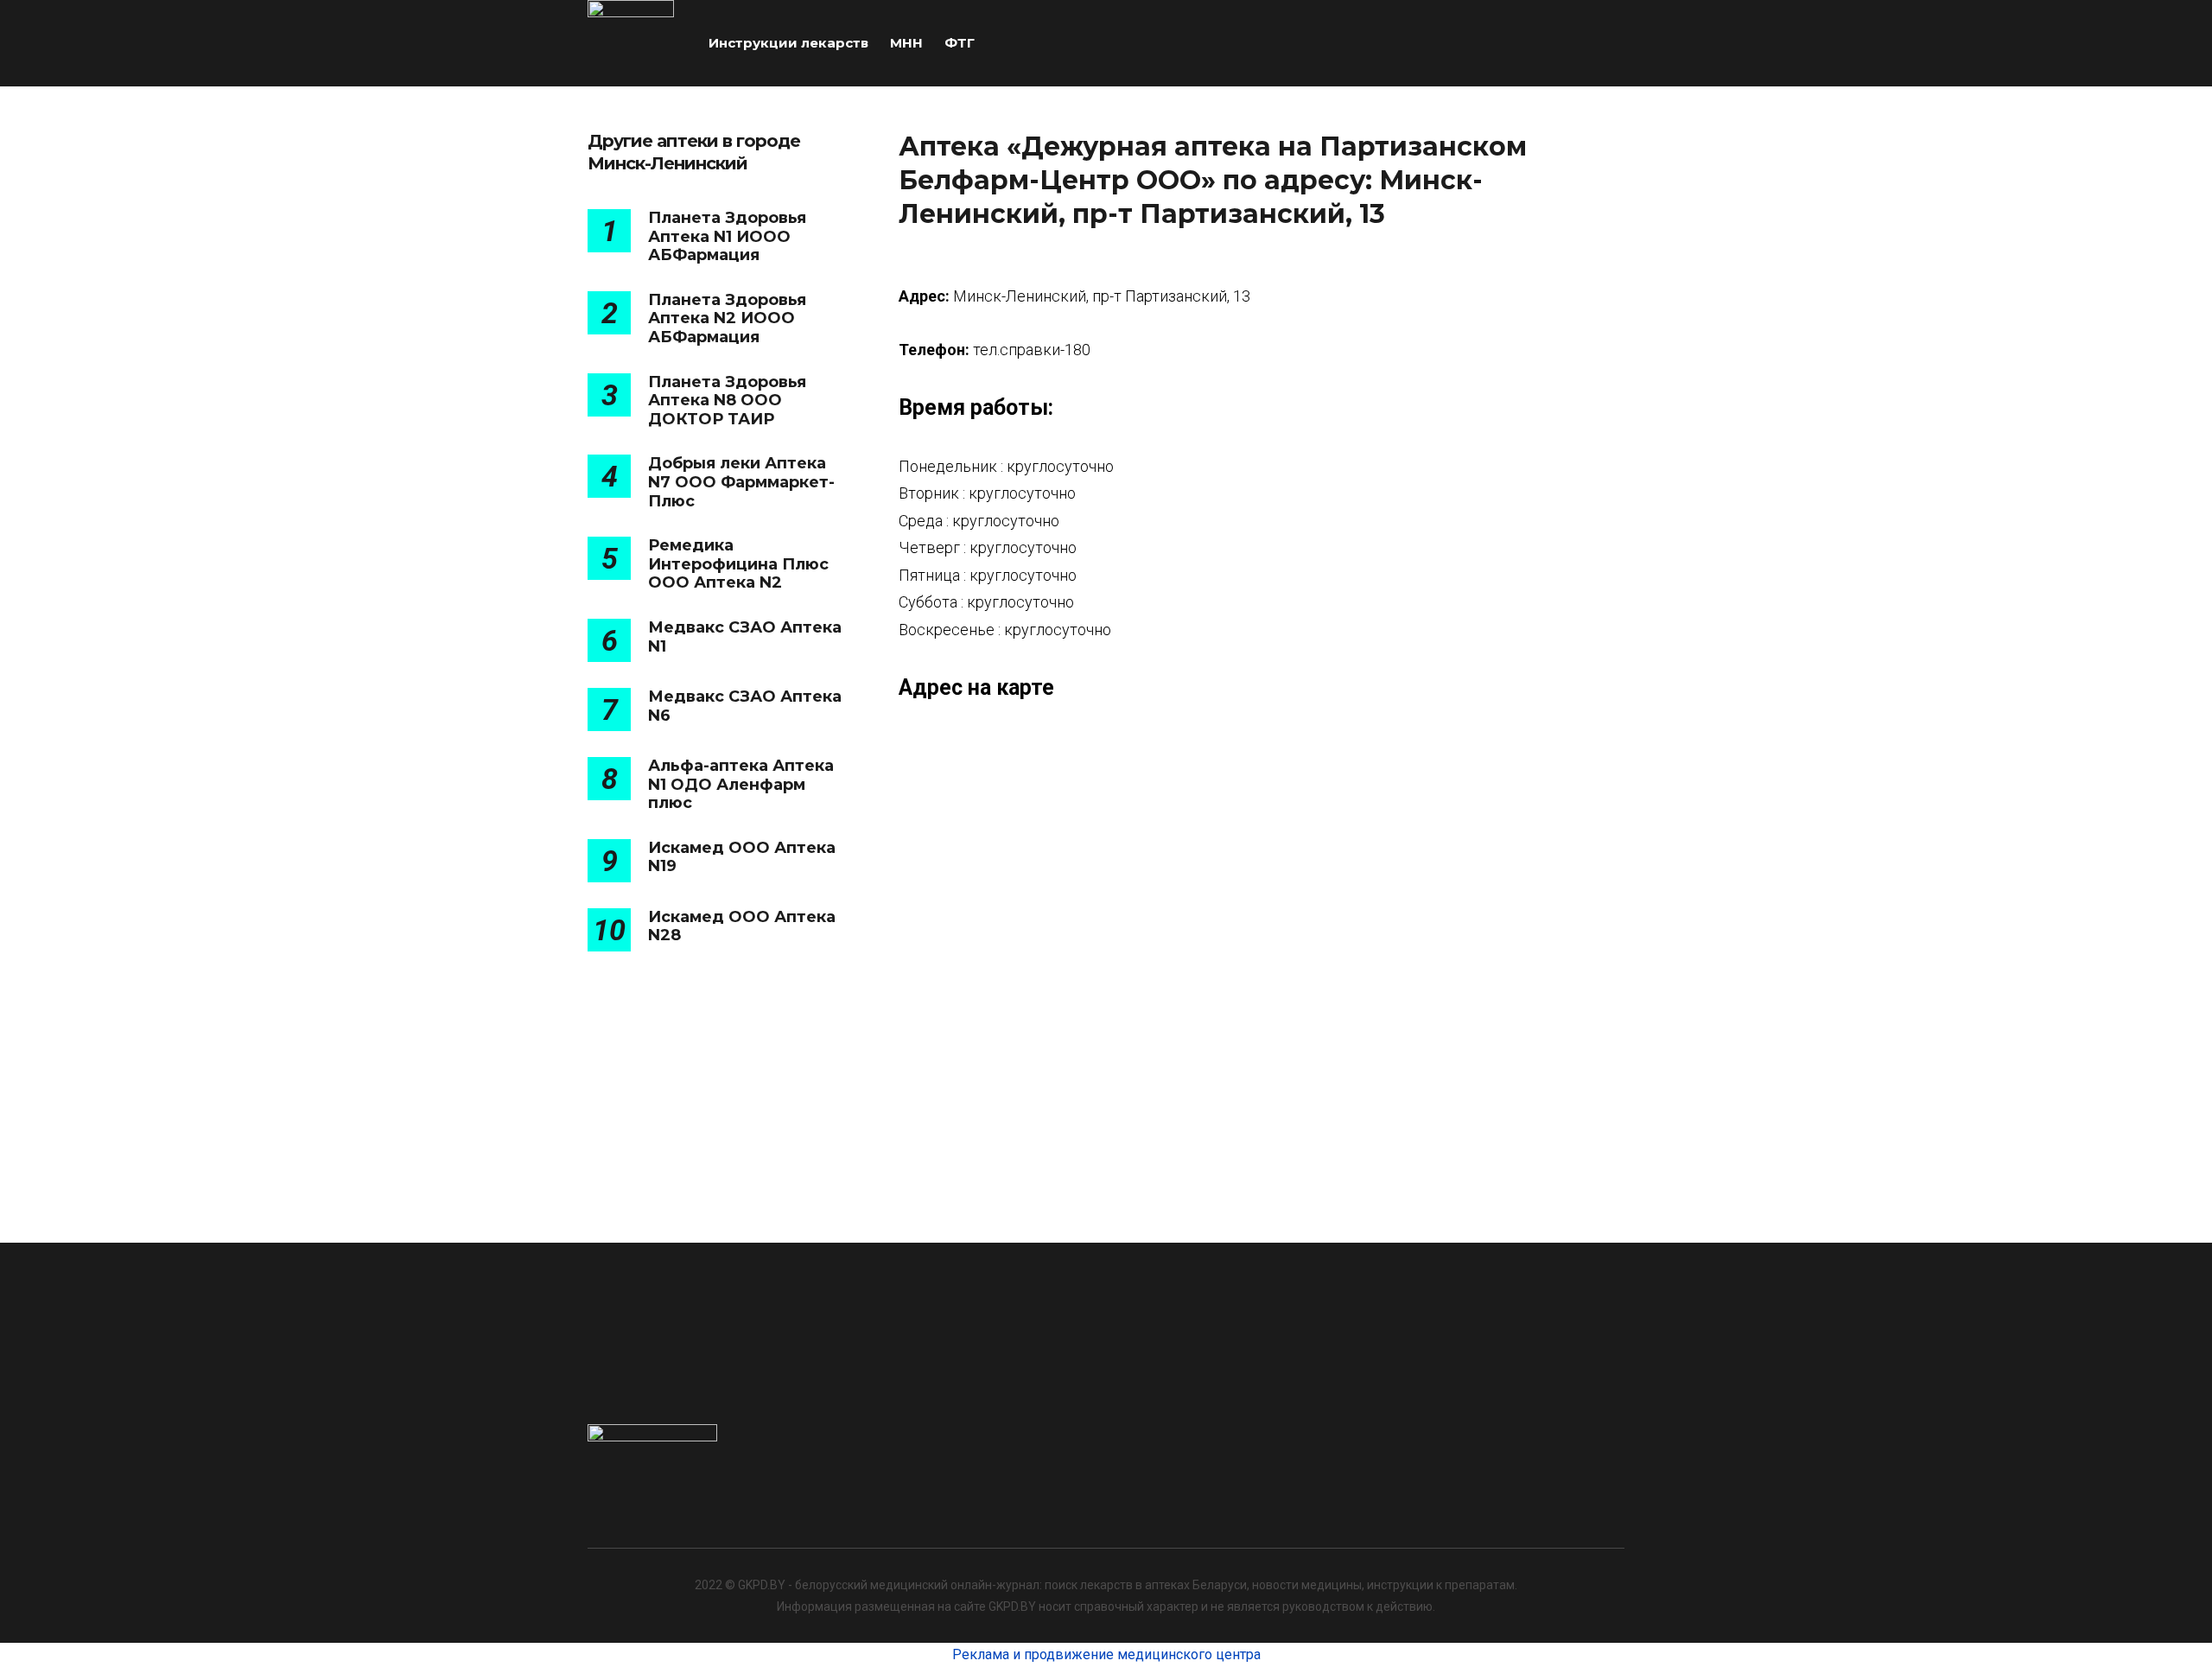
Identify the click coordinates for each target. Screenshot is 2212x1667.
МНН (906, 43)
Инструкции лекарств (788, 43)
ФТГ (960, 43)
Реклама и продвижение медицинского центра (1106, 1654)
